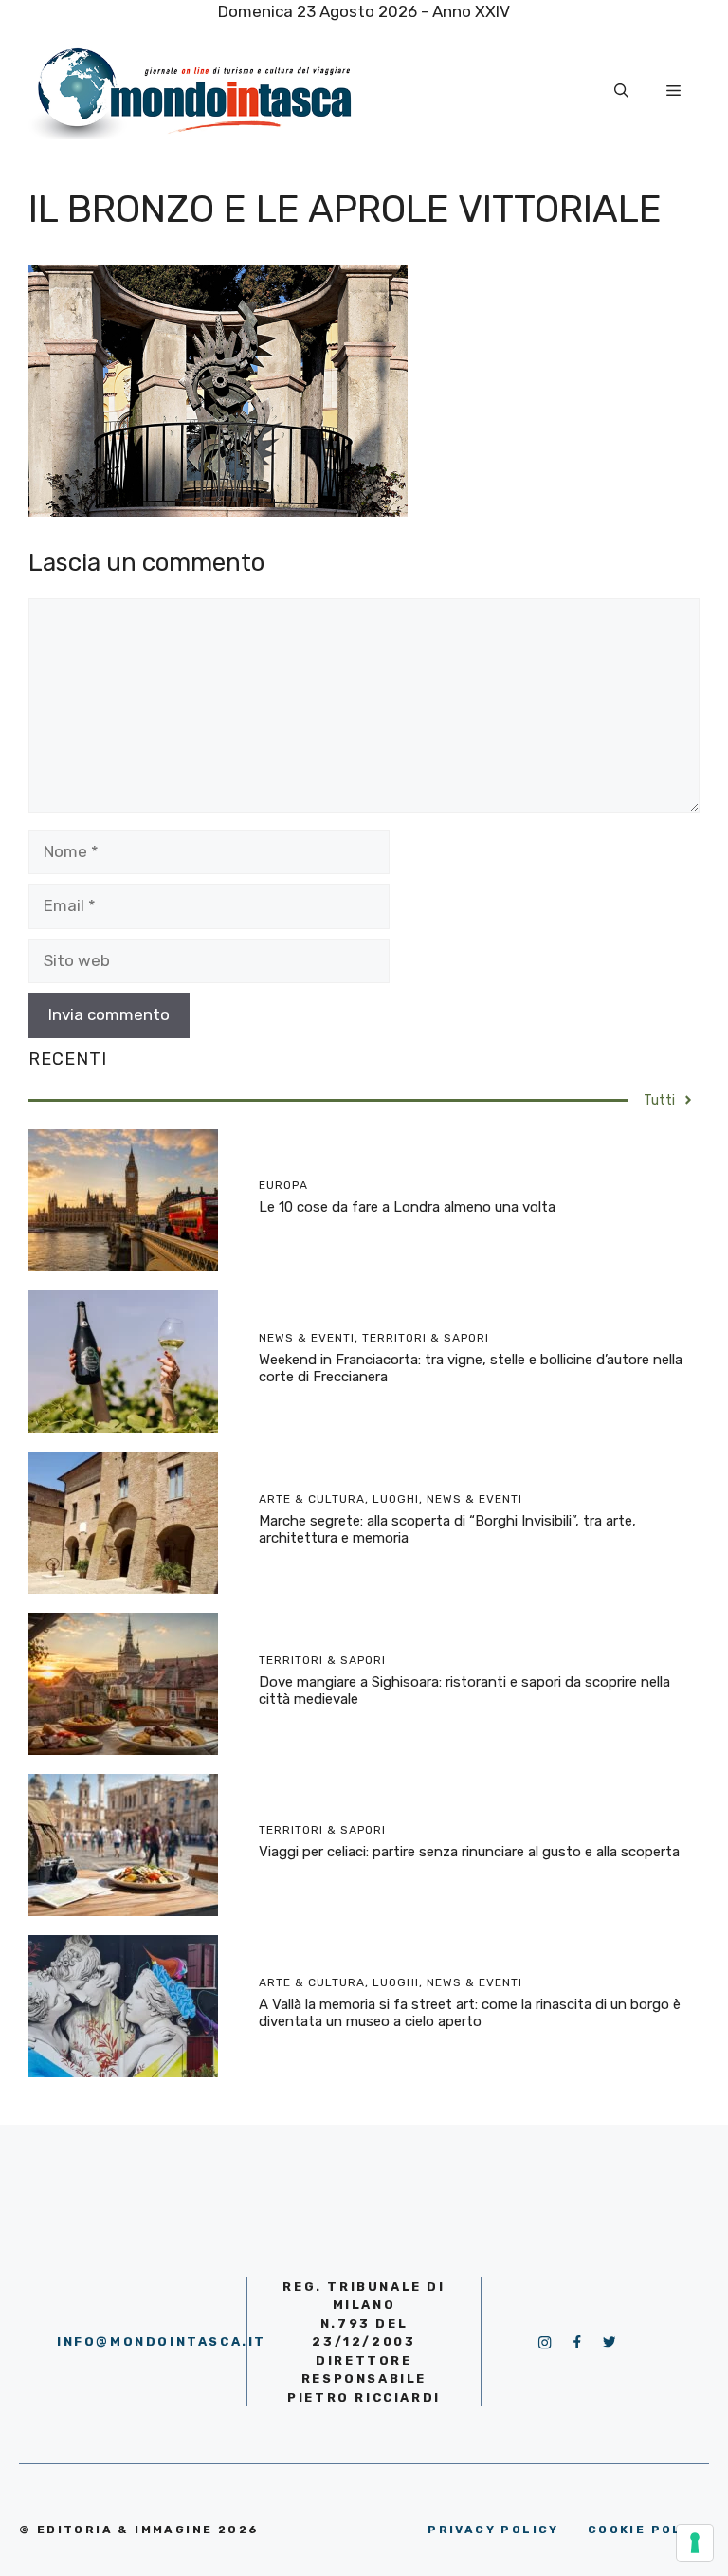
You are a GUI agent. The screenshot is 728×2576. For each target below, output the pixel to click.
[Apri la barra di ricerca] (621, 91)
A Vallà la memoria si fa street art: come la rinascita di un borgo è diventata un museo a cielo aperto (470, 2013)
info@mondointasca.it (162, 2341)
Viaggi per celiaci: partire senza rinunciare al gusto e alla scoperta (469, 1852)
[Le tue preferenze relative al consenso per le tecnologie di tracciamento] (695, 2543)
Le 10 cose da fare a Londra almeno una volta (407, 1207)
